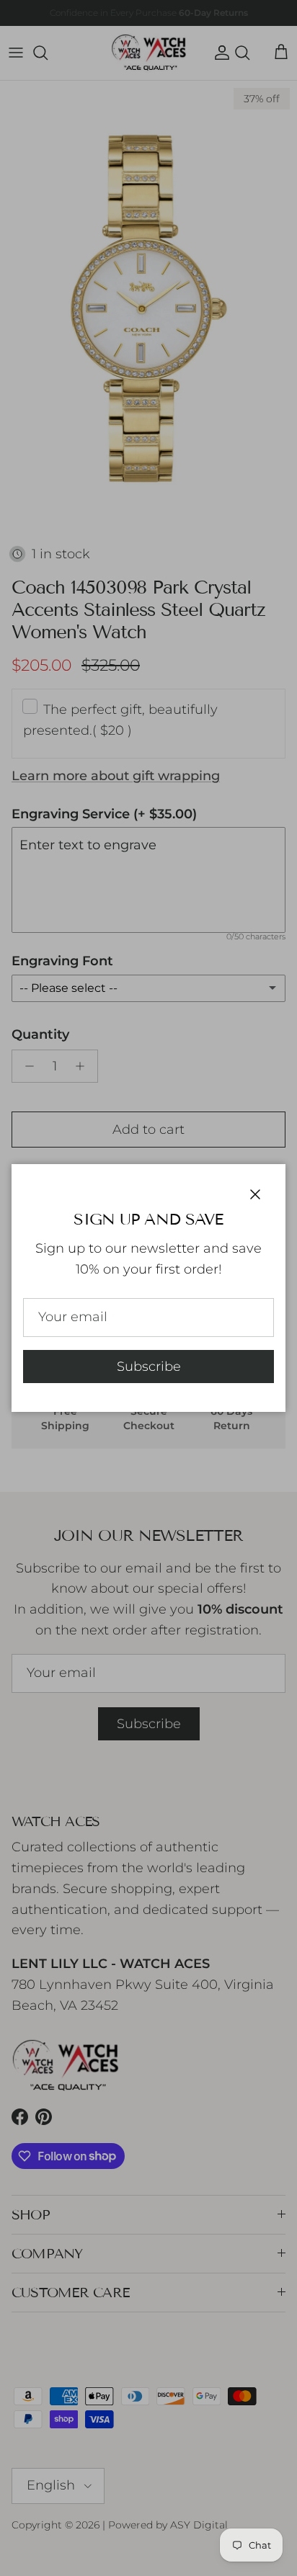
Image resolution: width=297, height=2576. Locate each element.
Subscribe (149, 1367)
